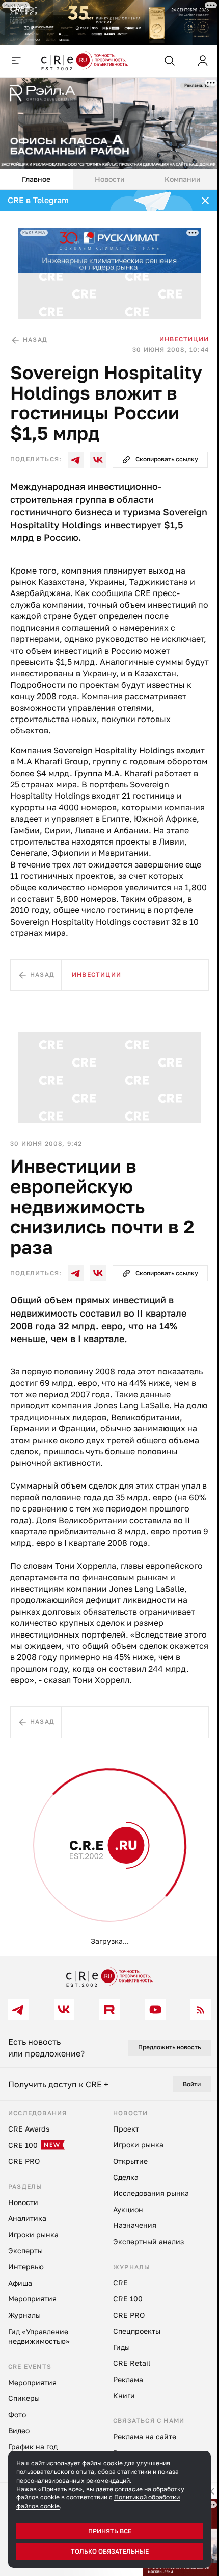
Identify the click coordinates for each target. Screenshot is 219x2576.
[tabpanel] (109, 1073)
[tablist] (109, 180)
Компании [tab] (183, 179)
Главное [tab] (36, 179)
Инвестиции (184, 339)
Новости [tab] (110, 179)
